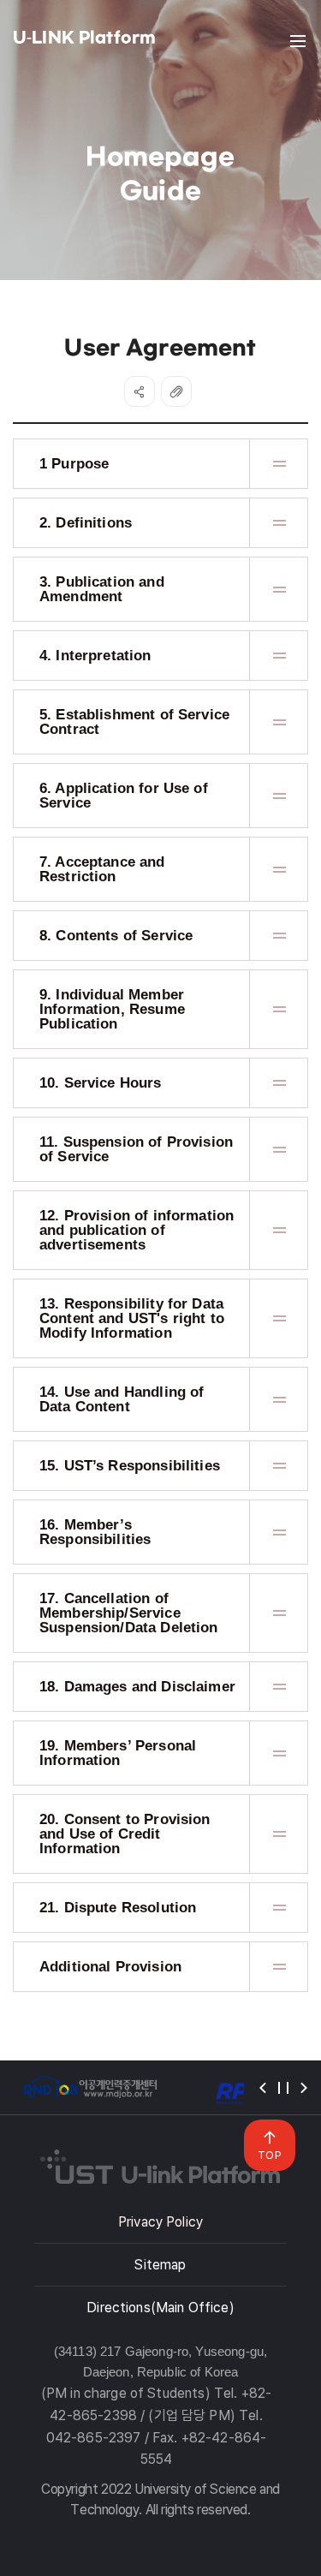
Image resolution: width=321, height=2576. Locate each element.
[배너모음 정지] (283, 2088)
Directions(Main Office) (160, 2308)
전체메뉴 (298, 41)
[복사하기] (176, 391)
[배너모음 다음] (304, 2088)
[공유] (140, 391)
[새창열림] (90, 2087)
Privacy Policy (160, 2222)
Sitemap (160, 2265)
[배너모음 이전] (263, 2088)
